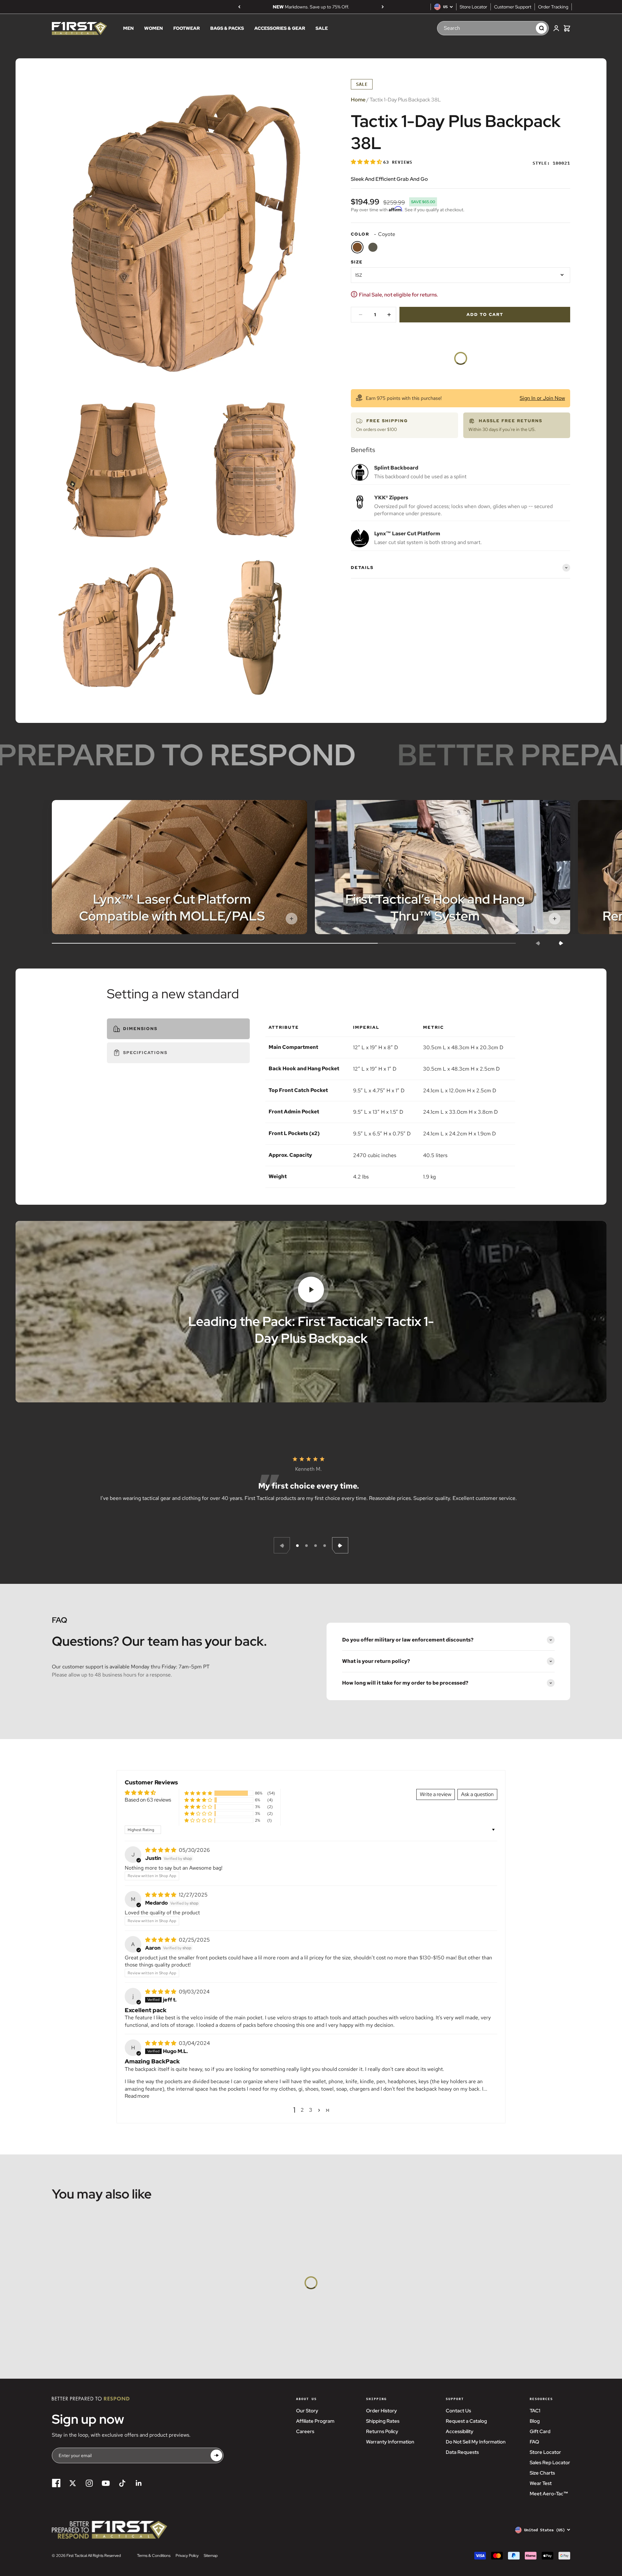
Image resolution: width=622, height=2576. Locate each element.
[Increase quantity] (389, 315)
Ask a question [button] (477, 1794)
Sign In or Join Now (542, 398)
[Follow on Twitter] (73, 2483)
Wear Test (541, 2483)
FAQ (534, 2442)
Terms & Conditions (154, 2556)
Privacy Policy (187, 2556)
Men (128, 29)
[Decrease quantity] (361, 315)
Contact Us (458, 2411)
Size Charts (542, 2473)
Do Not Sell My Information (476, 2442)
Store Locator (473, 7)
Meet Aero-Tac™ (549, 2494)
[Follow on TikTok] (122, 2483)
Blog (535, 2421)
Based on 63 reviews (148, 1800)
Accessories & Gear (280, 29)
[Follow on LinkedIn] (139, 2483)
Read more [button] (137, 2096)
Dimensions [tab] (140, 1029)
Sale (322, 29)
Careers (305, 2431)
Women (154, 29)
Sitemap (211, 2556)
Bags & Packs (227, 29)
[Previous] (239, 7)
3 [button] (311, 2110)
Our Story (307, 2411)
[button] (367, 162)
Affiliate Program (315, 2421)
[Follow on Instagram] (89, 2483)
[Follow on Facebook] (56, 2483)
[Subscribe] (216, 2455)
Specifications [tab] (145, 1053)
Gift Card (540, 2431)
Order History (381, 2411)
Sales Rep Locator (550, 2463)
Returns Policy (382, 2431)
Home (358, 100)
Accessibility (460, 2431)
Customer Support (513, 7)
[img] (161, 1850)
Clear (524, 28)
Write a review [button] (436, 1794)
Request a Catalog (466, 2421)
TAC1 (535, 2411)
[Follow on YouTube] (106, 2483)
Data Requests (462, 2452)
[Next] (383, 7)
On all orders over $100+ (311, 7)
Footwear (187, 29)
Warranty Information (390, 2442)
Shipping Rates (383, 2421)
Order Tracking (553, 7)
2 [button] (302, 2110)
